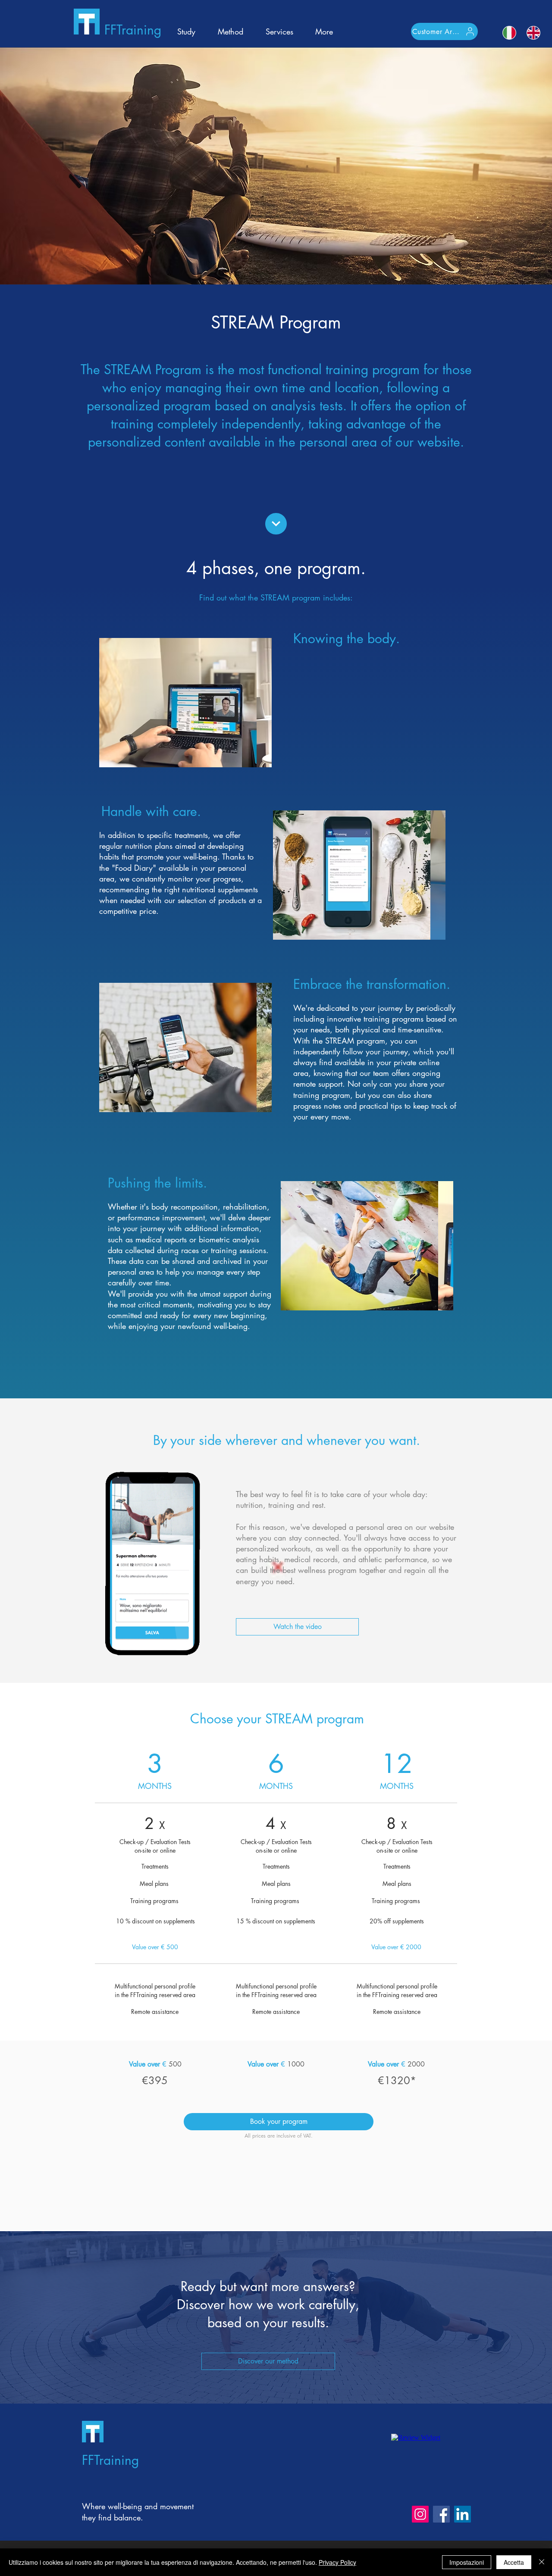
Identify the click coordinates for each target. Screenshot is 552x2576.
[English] (533, 33)
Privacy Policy (337, 2562)
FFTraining (133, 30)
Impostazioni (467, 2562)
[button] (297, 1627)
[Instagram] (420, 2514)
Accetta (514, 2562)
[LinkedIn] (463, 2514)
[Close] (542, 2562)
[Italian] (510, 33)
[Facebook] (441, 2514)
